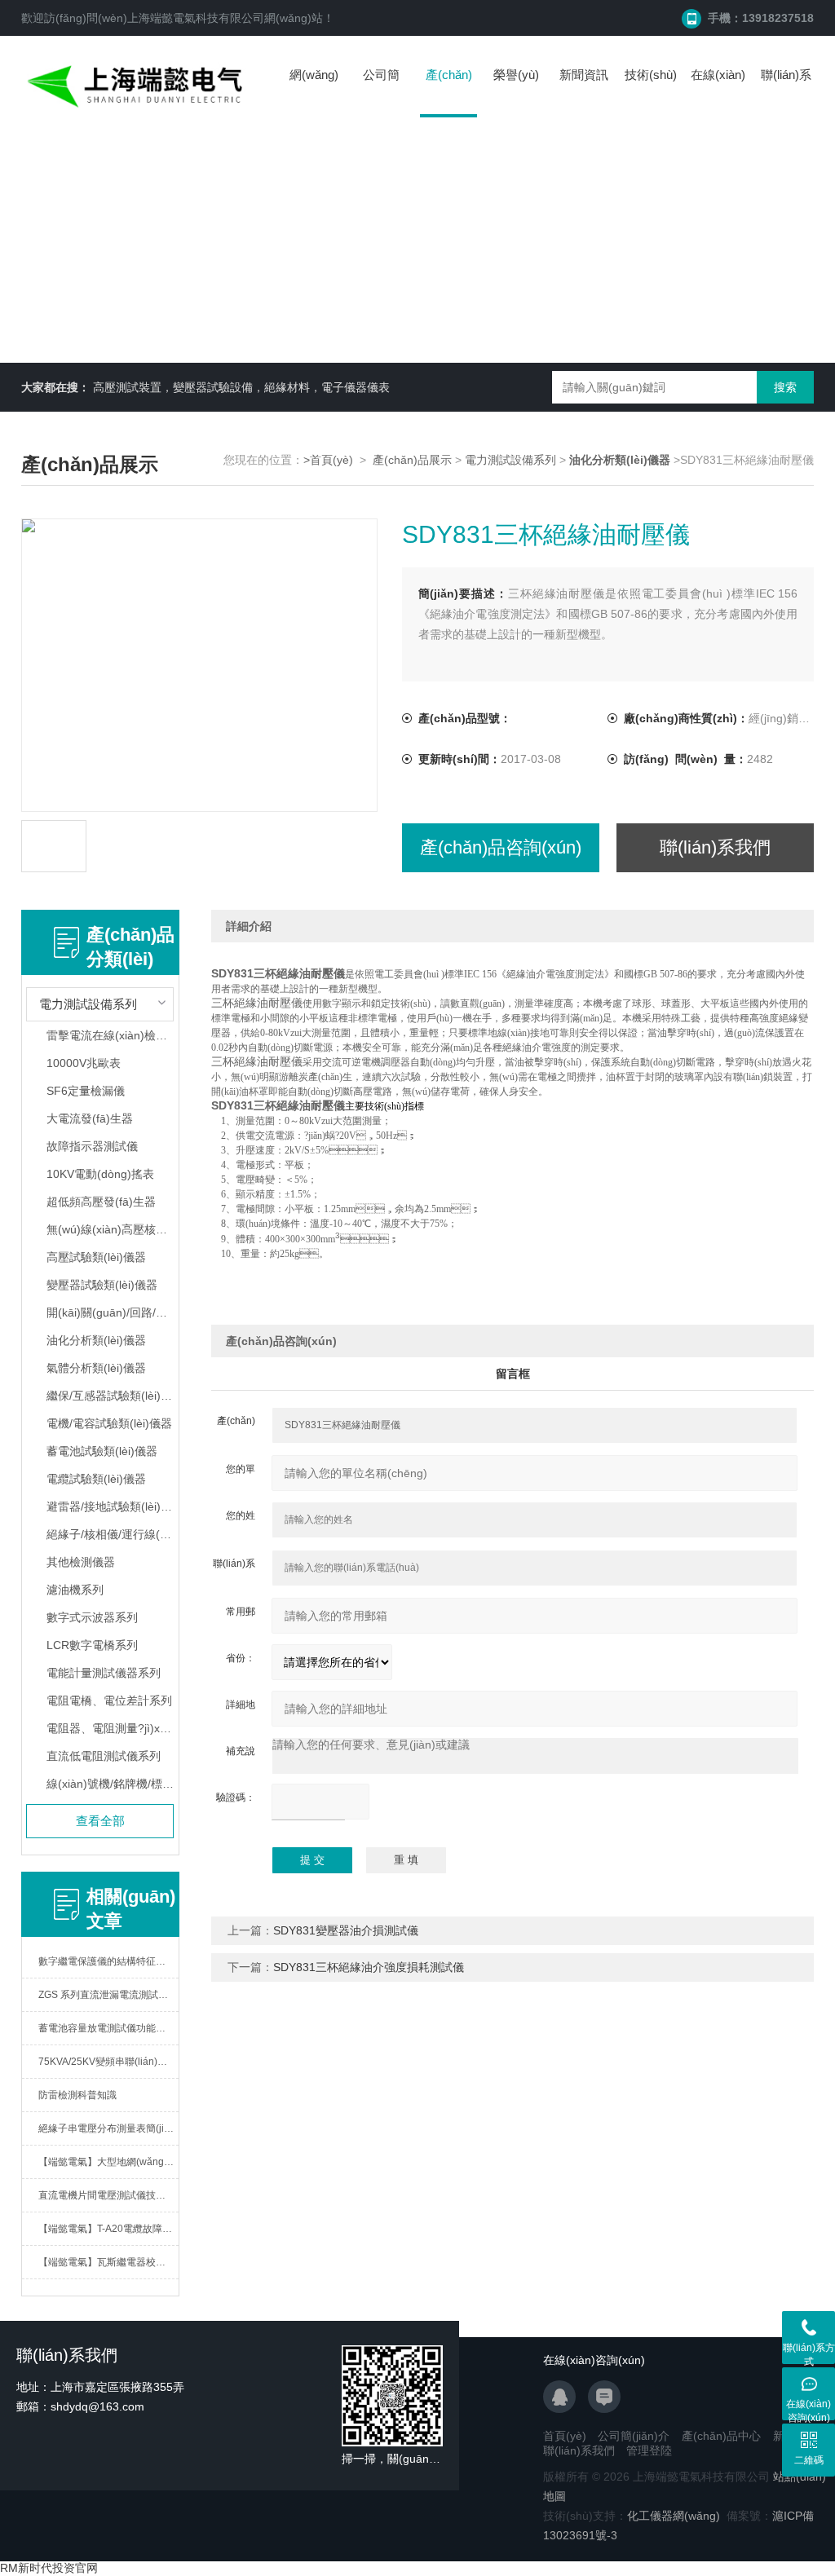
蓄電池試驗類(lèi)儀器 (102, 1451)
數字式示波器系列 (92, 1617)
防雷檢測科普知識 (77, 2095)
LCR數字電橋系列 (92, 1645)
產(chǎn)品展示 (412, 460)
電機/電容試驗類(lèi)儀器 (109, 1423)
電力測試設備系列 (510, 460)
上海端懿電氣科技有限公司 (196, 18)
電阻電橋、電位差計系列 (109, 1700)
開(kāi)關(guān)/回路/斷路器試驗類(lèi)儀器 (110, 1312)
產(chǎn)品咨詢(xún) (501, 847)
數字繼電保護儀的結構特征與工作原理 (109, 1961)
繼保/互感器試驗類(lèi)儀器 (110, 1396)
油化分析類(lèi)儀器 (96, 1340)
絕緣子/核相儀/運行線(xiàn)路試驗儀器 (110, 1534)
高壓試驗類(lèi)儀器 (96, 1257)
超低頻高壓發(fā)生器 (101, 1202)
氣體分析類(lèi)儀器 (96, 1368)
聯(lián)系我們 (786, 91)
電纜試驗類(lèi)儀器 (96, 1479)
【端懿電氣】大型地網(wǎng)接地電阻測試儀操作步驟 (109, 2162)
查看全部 (100, 1821)
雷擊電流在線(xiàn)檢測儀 (110, 1035)
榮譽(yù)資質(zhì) (516, 91)
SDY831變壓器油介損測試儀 (346, 1930)
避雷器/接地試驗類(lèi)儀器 (110, 1506)
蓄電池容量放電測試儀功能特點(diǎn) (109, 2028)
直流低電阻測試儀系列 (104, 1756)
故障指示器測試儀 (92, 1146)
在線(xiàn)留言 (718, 91)
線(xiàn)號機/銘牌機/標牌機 (110, 1784)
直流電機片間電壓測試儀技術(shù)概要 (109, 2195)
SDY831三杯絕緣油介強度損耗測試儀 (369, 1967)
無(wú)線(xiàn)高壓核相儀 (110, 1229)
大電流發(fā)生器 (90, 1118)
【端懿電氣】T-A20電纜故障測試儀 (109, 2229)
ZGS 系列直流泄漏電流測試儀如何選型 (109, 1995)
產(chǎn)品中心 (449, 93)
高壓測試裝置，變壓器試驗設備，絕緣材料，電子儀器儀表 (241, 387)
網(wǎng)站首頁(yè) (314, 91)
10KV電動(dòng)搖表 (100, 1174)
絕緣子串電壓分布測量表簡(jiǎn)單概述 (109, 2128)
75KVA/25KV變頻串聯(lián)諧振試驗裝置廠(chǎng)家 (109, 2062)
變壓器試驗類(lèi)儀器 (102, 1285)
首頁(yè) (565, 2436)
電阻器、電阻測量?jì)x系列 (110, 1728)
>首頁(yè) (328, 460)
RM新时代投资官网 (49, 2568)
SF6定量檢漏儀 (86, 1091)
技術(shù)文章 (651, 91)
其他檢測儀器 (81, 1562)
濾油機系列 (75, 1590)
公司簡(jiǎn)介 (381, 91)
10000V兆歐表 (84, 1063)
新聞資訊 (584, 75)
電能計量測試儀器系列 (104, 1673)
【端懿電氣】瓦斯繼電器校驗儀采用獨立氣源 (109, 2262)
